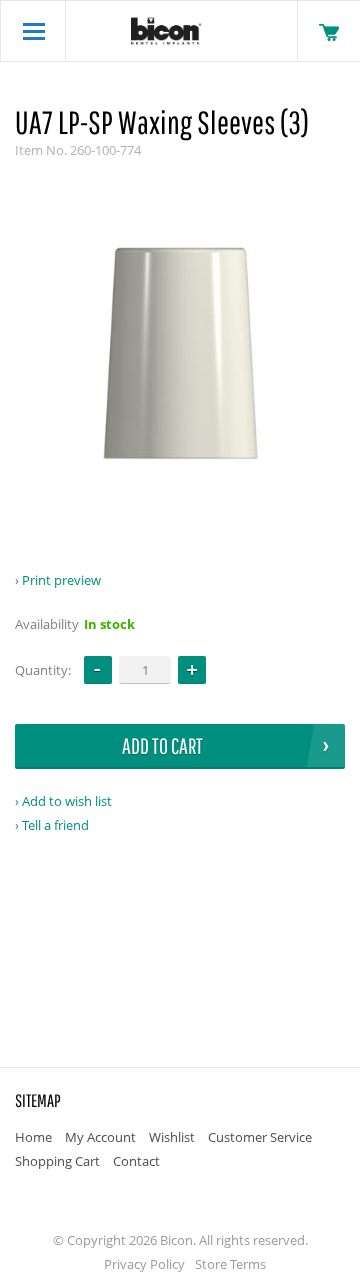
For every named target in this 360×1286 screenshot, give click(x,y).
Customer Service (260, 1137)
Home (33, 1137)
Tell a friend (55, 825)
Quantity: (43, 670)
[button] (192, 670)
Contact (136, 1161)
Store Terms (230, 1264)
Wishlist (172, 1137)
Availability (47, 624)
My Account (100, 1137)
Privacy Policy (144, 1264)
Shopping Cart (57, 1161)
